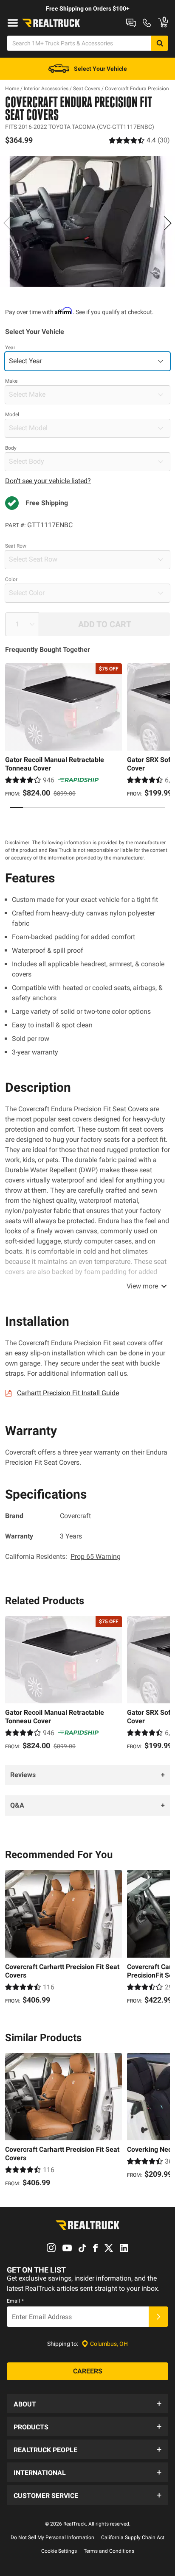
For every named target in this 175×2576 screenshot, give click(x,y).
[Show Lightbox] (87, 222)
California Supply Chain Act (133, 2537)
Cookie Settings (59, 2551)
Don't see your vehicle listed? (48, 481)
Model (12, 414)
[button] (87, 2404)
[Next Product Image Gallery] (167, 223)
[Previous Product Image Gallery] (8, 223)
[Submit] (158, 2317)
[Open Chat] (131, 23)
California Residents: (63, 1556)
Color (11, 579)
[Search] (160, 43)
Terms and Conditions (109, 2551)
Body (11, 448)
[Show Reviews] (139, 140)
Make (11, 381)
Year (10, 348)
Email (15, 2301)
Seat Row (16, 546)
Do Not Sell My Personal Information (52, 2537)
